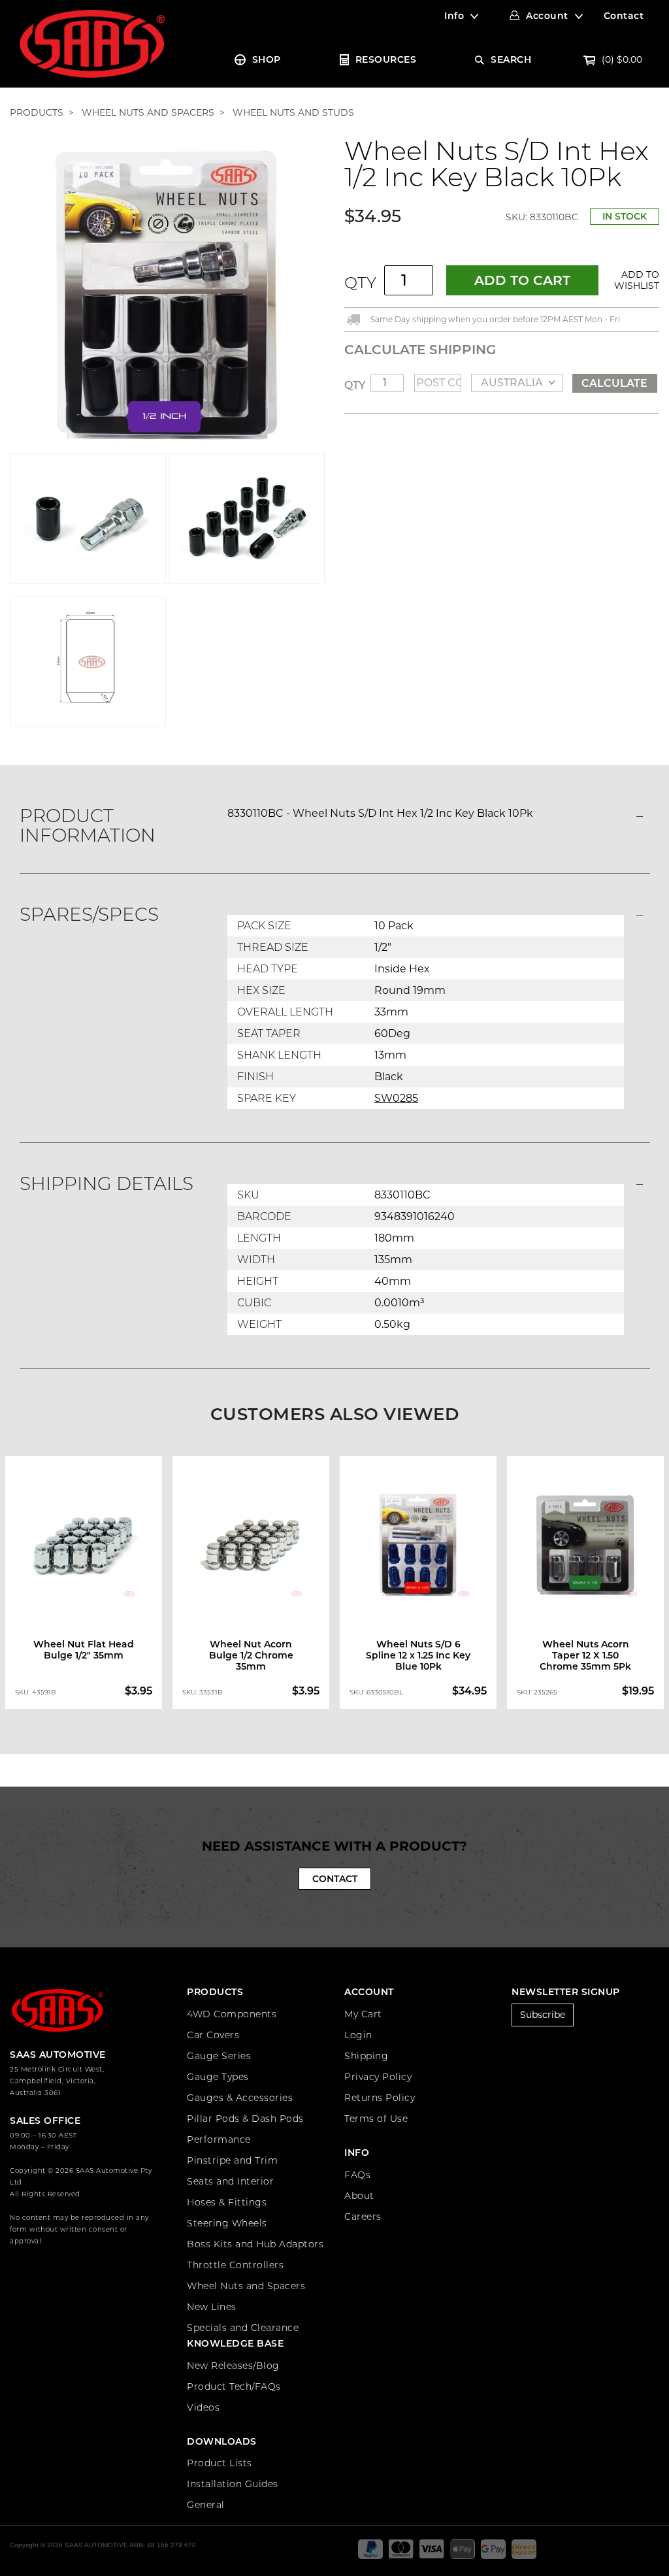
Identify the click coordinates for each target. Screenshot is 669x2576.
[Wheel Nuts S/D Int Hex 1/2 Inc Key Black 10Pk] (167, 295)
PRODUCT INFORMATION (88, 825)
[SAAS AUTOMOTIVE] (92, 43)
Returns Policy (380, 2098)
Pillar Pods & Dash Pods (245, 2119)
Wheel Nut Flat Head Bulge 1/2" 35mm (84, 1650)
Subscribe (543, 2015)
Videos (203, 2407)
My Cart (363, 2014)
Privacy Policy (378, 2077)
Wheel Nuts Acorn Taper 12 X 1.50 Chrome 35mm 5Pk (585, 1655)
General (206, 2505)
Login (358, 2035)
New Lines (212, 2307)
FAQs (357, 2175)
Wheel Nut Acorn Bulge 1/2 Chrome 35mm (251, 1655)
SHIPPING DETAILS (106, 1183)
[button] (634, 280)
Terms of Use (376, 2119)
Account (547, 16)
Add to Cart (522, 280)
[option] (84, 1583)
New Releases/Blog (233, 2366)
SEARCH (511, 59)
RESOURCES (386, 59)
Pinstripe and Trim (232, 2160)
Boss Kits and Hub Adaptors (255, 2244)
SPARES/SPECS (89, 914)
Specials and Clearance (243, 2328)
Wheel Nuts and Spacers (246, 2286)
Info (454, 16)
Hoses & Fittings (227, 2202)
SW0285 (396, 1098)
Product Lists (220, 2463)
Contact (624, 16)
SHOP (267, 59)
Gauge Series (219, 2056)
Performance (219, 2139)
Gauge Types (218, 2077)
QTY (360, 283)
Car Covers (213, 2035)
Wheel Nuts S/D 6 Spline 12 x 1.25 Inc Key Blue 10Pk (418, 1655)
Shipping (366, 2056)
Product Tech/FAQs (234, 2386)
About (359, 2196)
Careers (363, 2217)
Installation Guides (233, 2484)
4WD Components (232, 2014)
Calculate (614, 383)
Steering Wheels (227, 2223)
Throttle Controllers (235, 2265)
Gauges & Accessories (240, 2098)
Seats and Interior (230, 2181)
